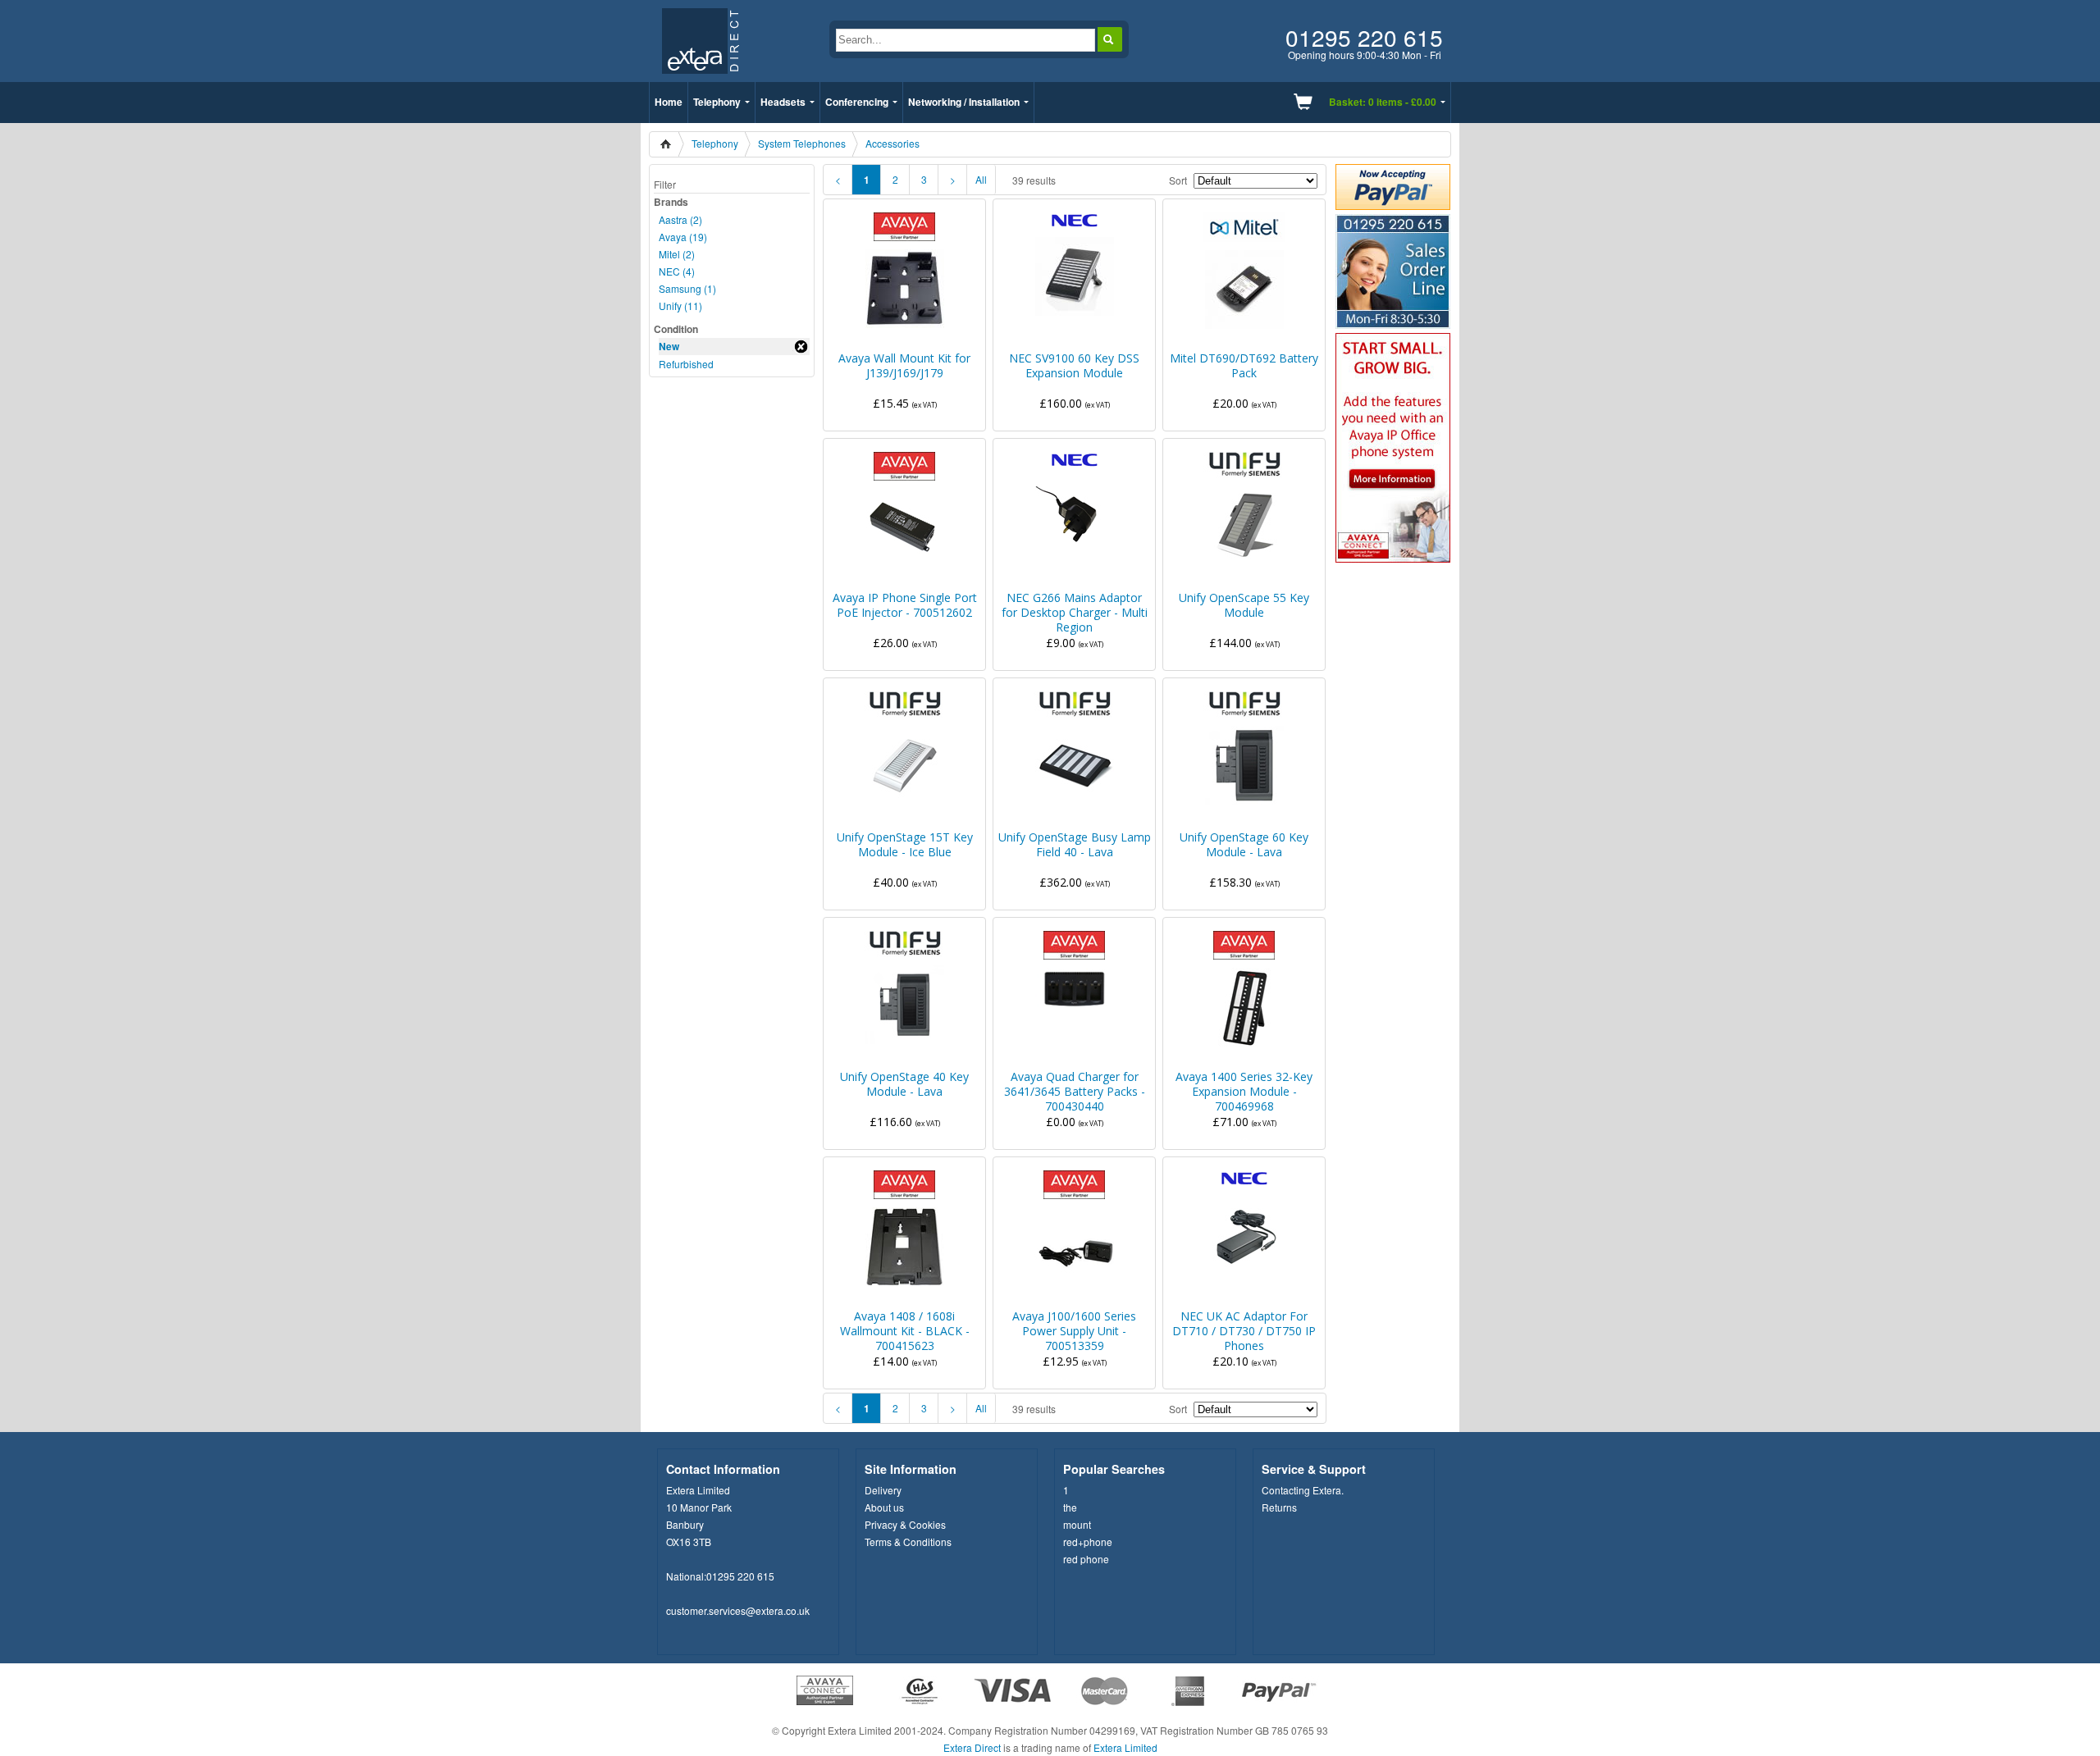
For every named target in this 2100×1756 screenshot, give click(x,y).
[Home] (671, 144)
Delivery (883, 1490)
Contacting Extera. (1303, 1490)
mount (1077, 1524)
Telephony (717, 102)
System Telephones (802, 143)
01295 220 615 (740, 1576)
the (1070, 1507)
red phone (1086, 1559)
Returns (1279, 1507)
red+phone (1088, 1542)
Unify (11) (680, 306)
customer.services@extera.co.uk (738, 1610)
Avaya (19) (683, 237)
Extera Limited (1125, 1747)
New (669, 346)
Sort (1178, 180)
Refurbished (686, 364)
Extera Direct (972, 1747)
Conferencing (857, 102)
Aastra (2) (680, 219)
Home (669, 102)
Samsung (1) (687, 288)
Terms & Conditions (908, 1542)
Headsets (783, 102)
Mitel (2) (677, 254)
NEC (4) (677, 271)
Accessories (892, 143)
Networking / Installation (964, 102)
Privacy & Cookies (905, 1524)
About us (884, 1507)
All (981, 179)
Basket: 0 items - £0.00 (1383, 102)
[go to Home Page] (700, 78)
